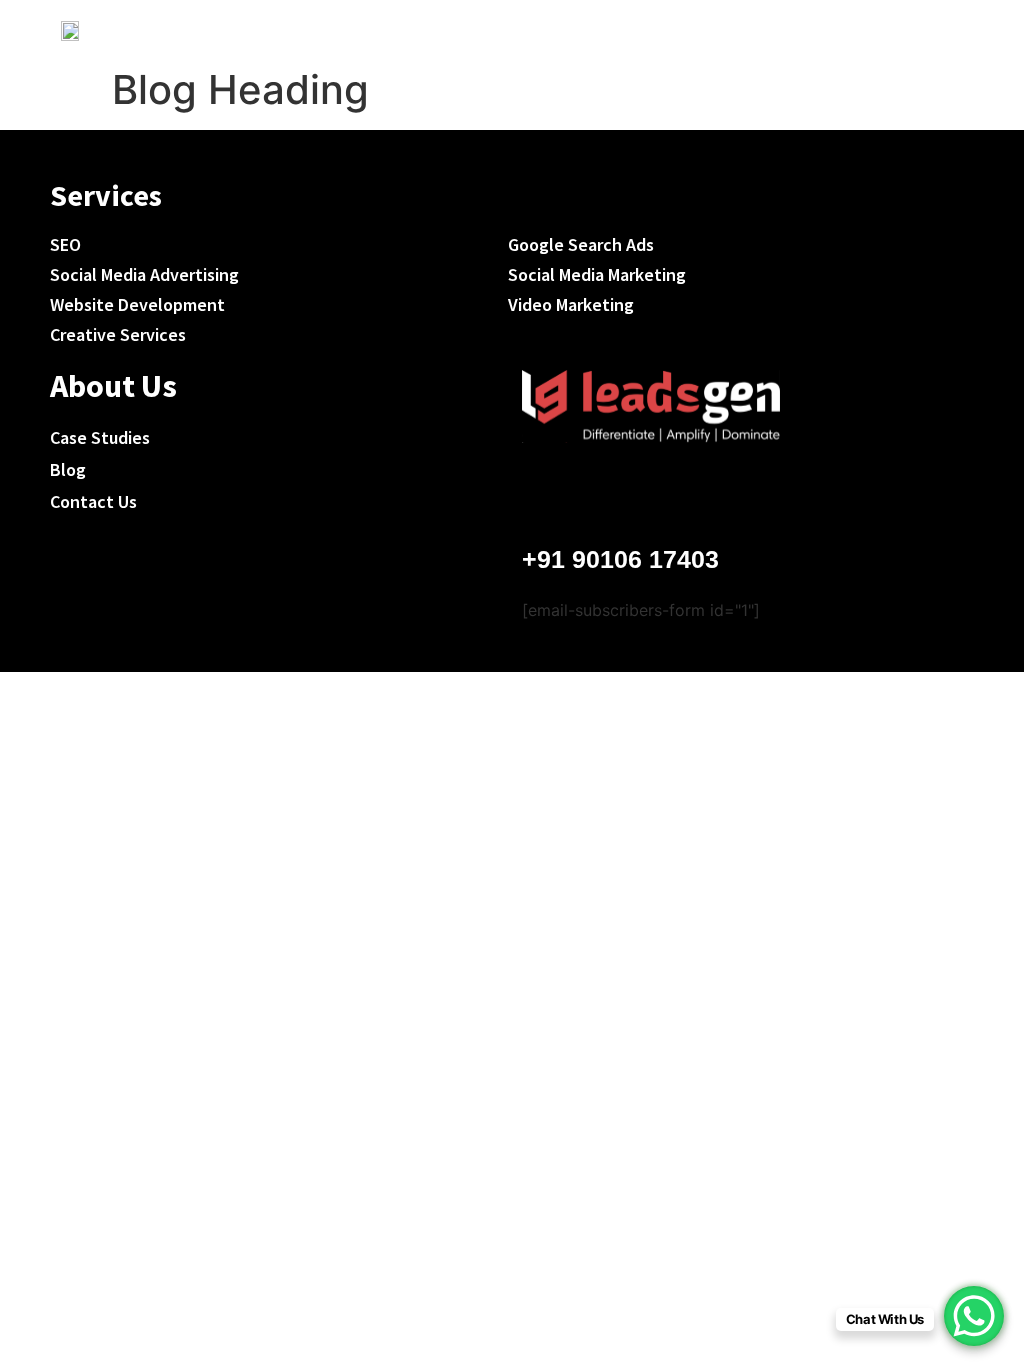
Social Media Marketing (597, 274)
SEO (65, 244)
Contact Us (93, 501)
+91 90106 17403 (620, 559)
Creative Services (118, 334)
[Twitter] (673, 492)
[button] (943, 29)
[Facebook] (551, 492)
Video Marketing (571, 304)
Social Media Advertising (144, 274)
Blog (68, 469)
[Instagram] (612, 492)
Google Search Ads (581, 244)
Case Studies (100, 437)
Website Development (137, 304)
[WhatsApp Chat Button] (974, 1316)
